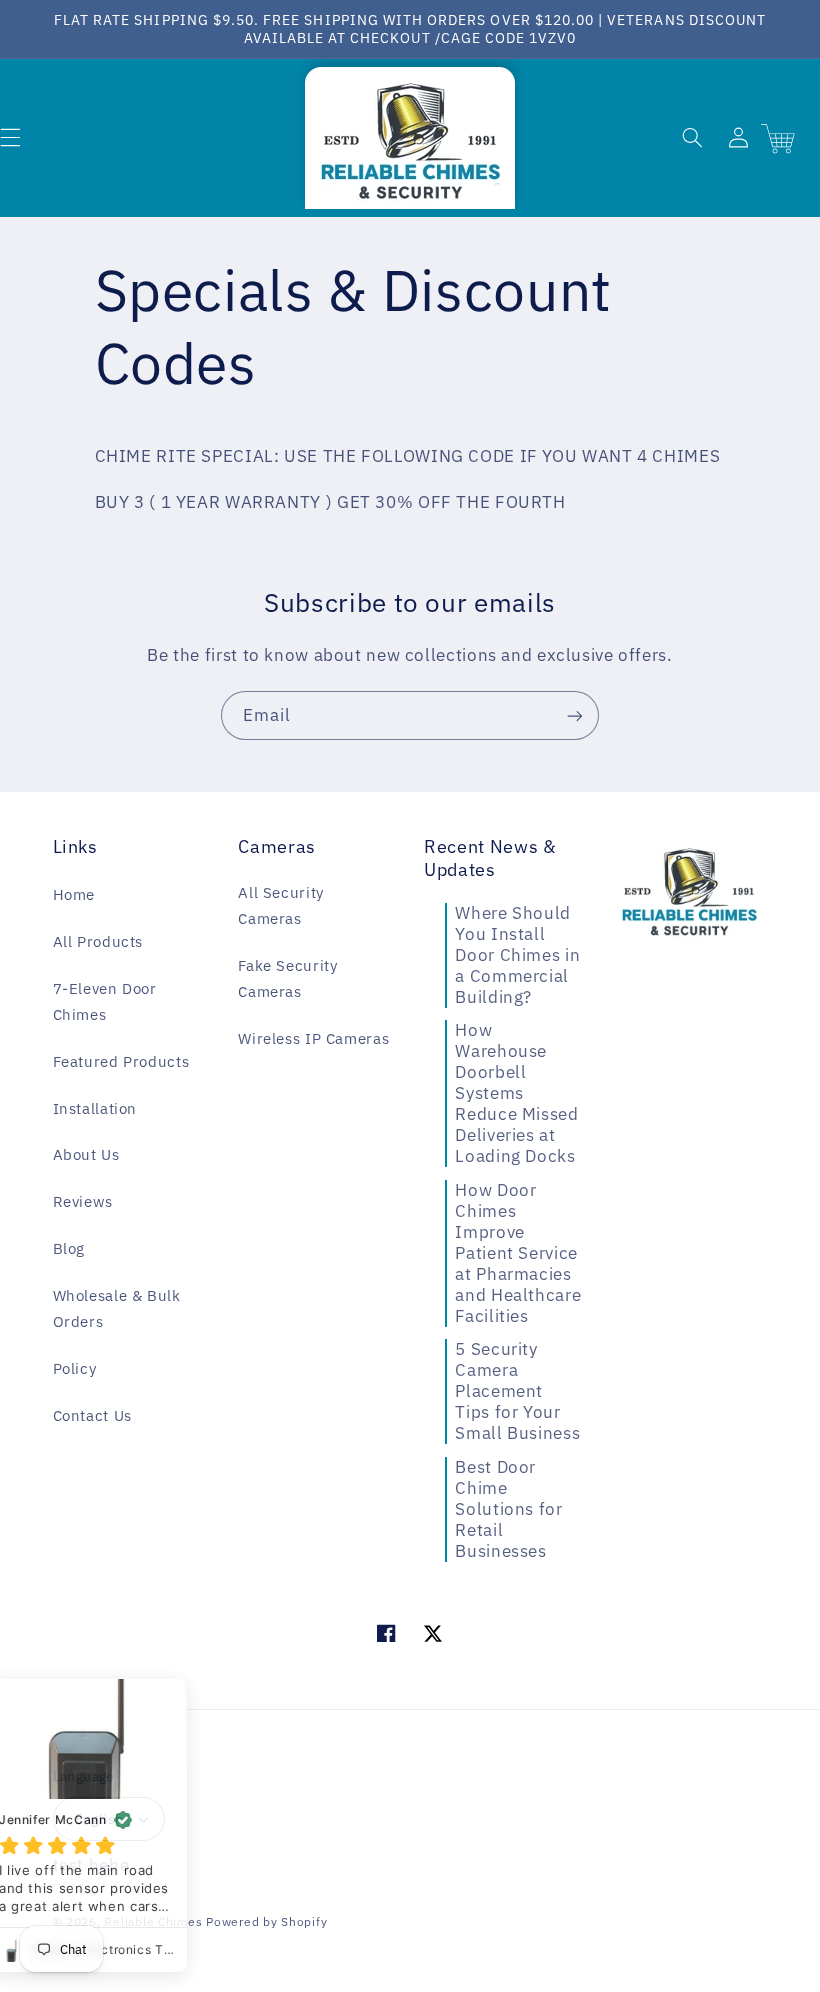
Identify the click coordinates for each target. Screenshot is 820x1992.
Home (74, 894)
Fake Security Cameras (287, 978)
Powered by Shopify (266, 1921)
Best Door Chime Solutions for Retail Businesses (508, 1509)
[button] (692, 138)
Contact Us (92, 1415)
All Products (98, 941)
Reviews (83, 1201)
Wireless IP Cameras (313, 1038)
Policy (75, 1368)
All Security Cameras (281, 905)
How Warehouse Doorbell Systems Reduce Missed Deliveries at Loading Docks (516, 1093)
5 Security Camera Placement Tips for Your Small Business (517, 1391)
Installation (95, 1108)
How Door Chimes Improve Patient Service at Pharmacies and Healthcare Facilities (518, 1253)
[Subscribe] (575, 715)
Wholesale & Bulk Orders (117, 1308)
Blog (69, 1248)
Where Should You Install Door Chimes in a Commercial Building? (517, 955)
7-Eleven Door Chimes (105, 1001)
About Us (86, 1154)
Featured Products (121, 1061)
